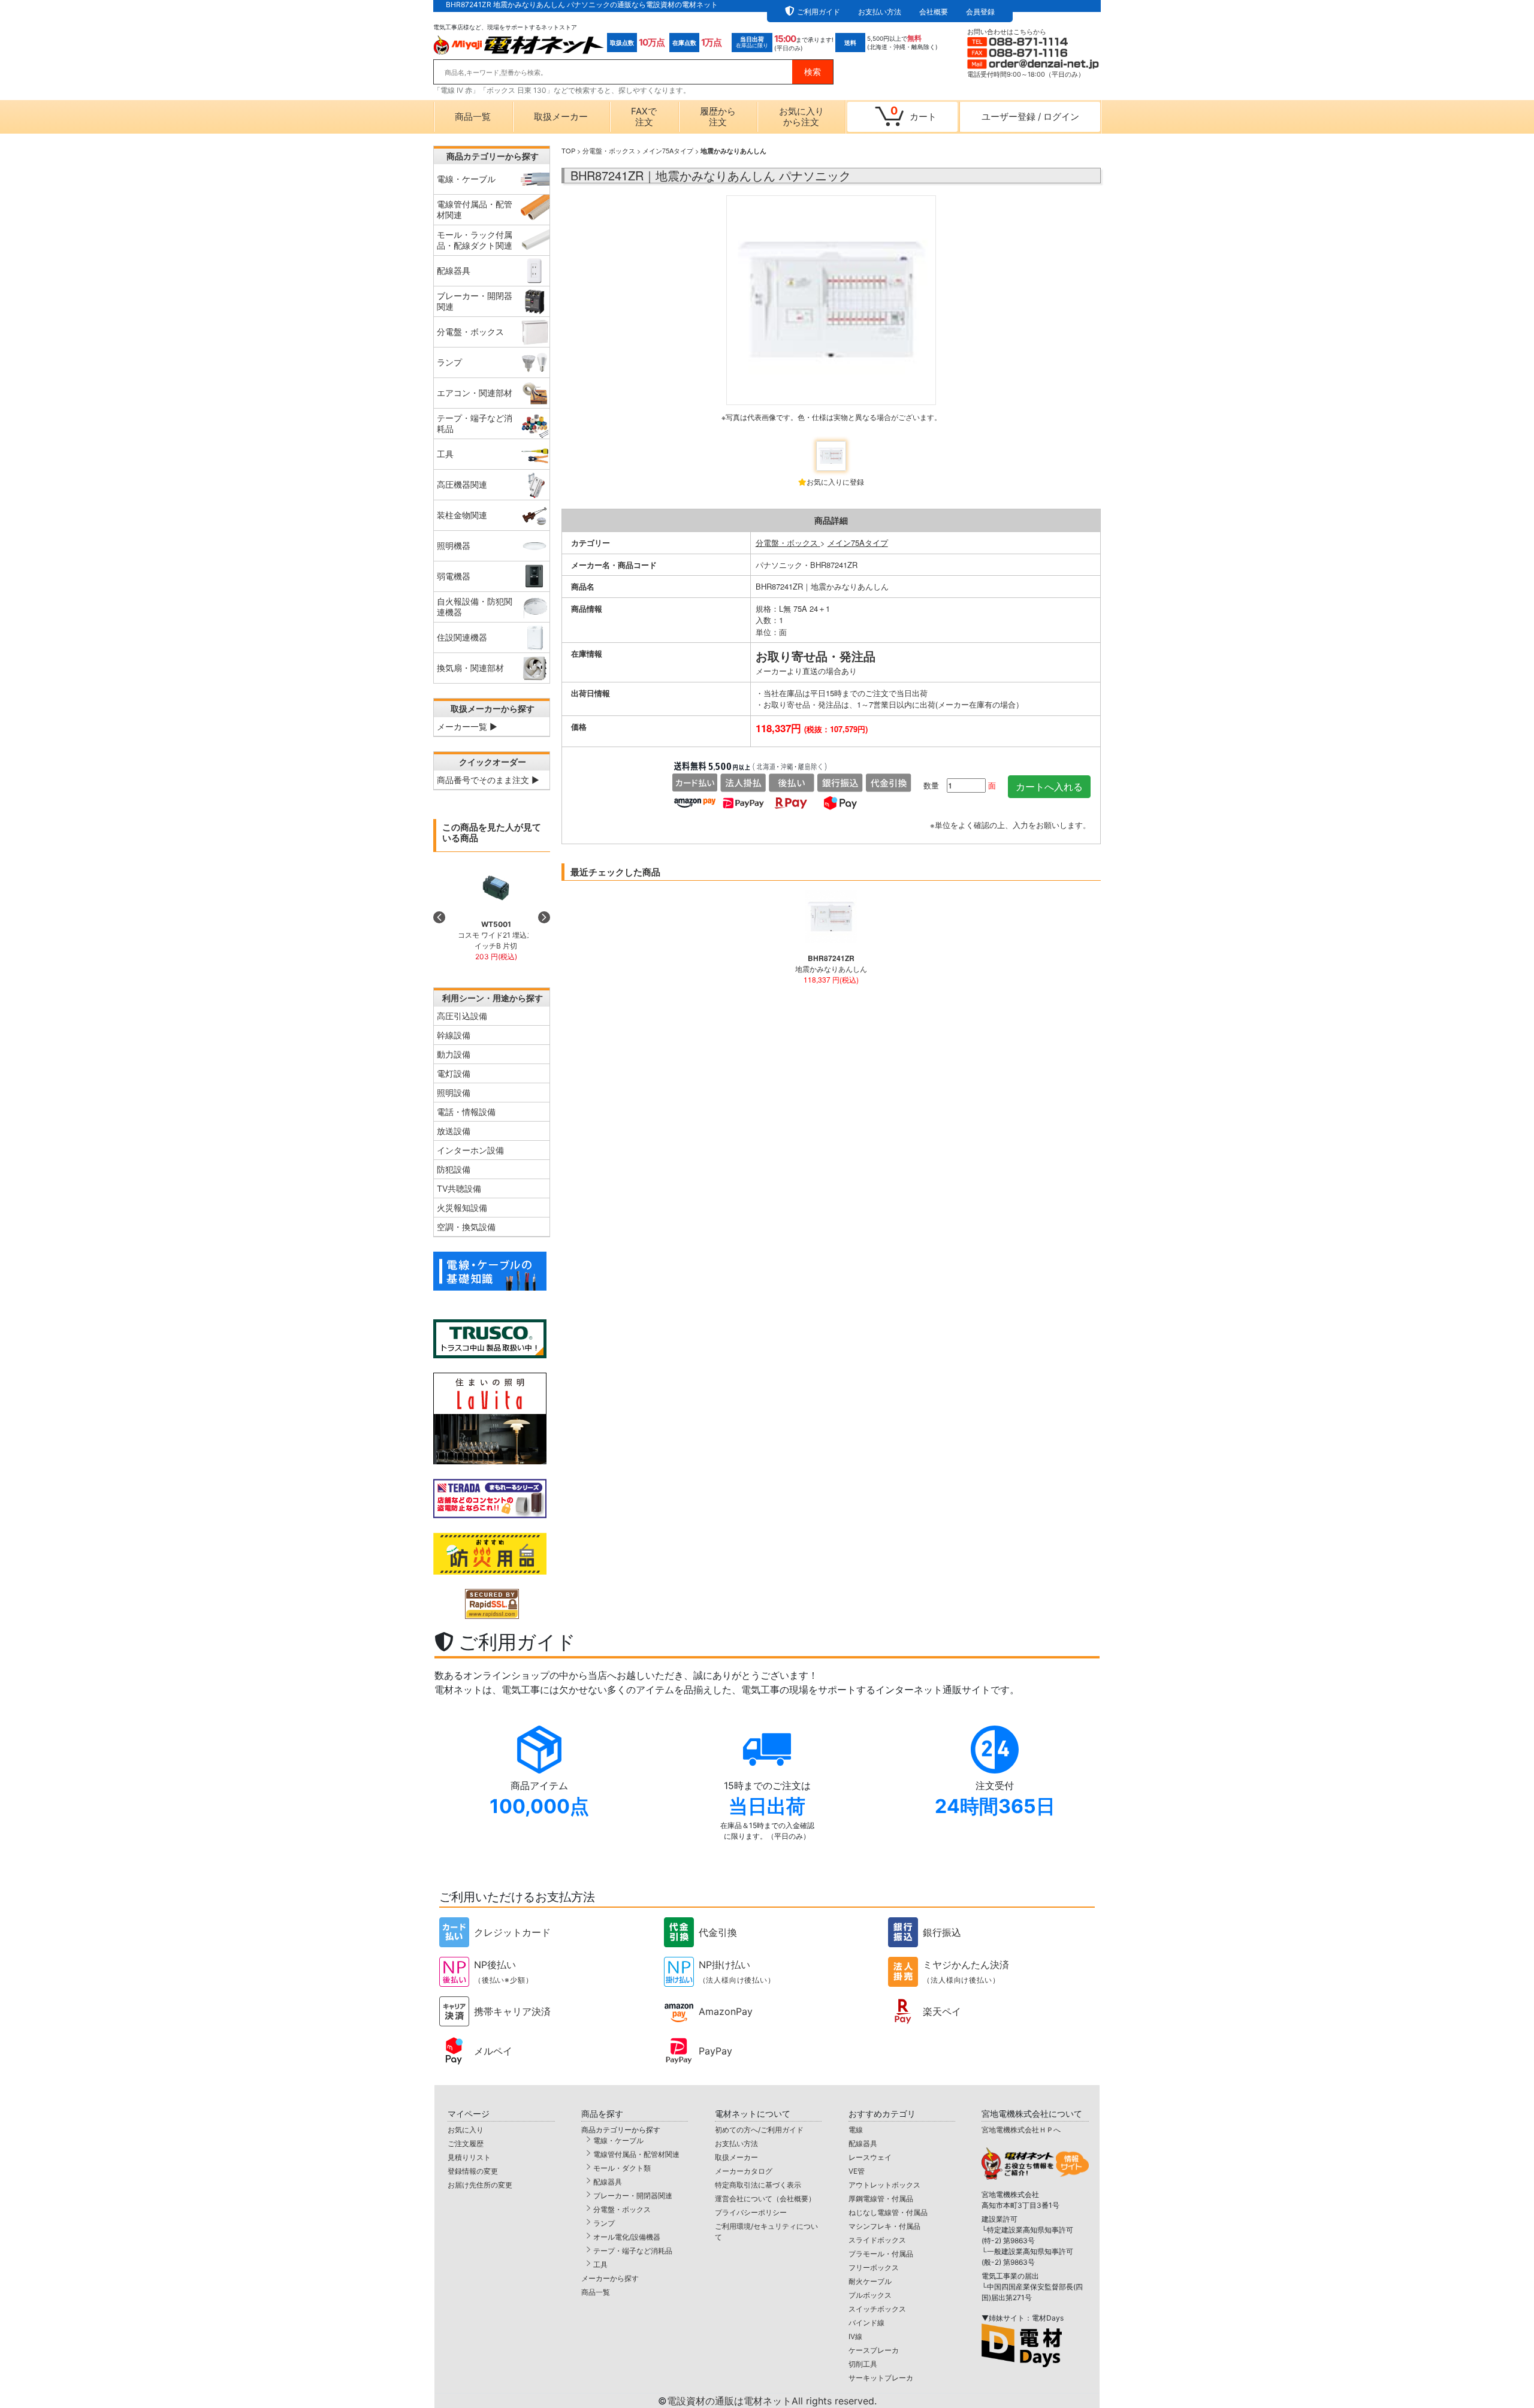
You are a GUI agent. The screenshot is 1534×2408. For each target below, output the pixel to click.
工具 (600, 2265)
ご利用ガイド (819, 12)
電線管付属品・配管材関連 (636, 2154)
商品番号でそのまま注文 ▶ (488, 780)
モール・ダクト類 (622, 2168)
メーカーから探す (610, 2278)
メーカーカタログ (744, 2171)
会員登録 (980, 12)
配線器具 (608, 2182)
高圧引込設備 (462, 1016)
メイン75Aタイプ (668, 150)
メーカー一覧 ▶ (467, 726)
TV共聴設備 (459, 1188)
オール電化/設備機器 (627, 2237)
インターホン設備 (470, 1150)
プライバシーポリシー (751, 2212)
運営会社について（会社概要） (765, 2199)
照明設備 (454, 1093)
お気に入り (466, 2130)
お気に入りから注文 (801, 117)
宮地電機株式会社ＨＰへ (1021, 2130)
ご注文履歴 (466, 2143)
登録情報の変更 (473, 2171)
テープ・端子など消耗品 (633, 2251)
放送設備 (454, 1131)
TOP (568, 150)
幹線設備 (454, 1035)
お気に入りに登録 (835, 481)
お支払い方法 (880, 12)
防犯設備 (454, 1169)
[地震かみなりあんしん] (831, 314)
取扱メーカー (561, 117)
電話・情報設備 (466, 1112)
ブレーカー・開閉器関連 (633, 2196)
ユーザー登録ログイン (1030, 117)
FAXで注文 (644, 117)
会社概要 (934, 12)
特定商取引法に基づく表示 (758, 2185)
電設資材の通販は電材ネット (772, 2401)
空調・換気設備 (466, 1227)
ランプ (604, 2223)
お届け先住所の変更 (480, 2185)
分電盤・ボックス (609, 150)
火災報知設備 (462, 1208)
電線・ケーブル (618, 2140)
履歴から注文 (718, 117)
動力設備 (454, 1054)
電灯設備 (454, 1073)
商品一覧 (473, 117)
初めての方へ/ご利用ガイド (759, 2130)
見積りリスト (469, 2157)
